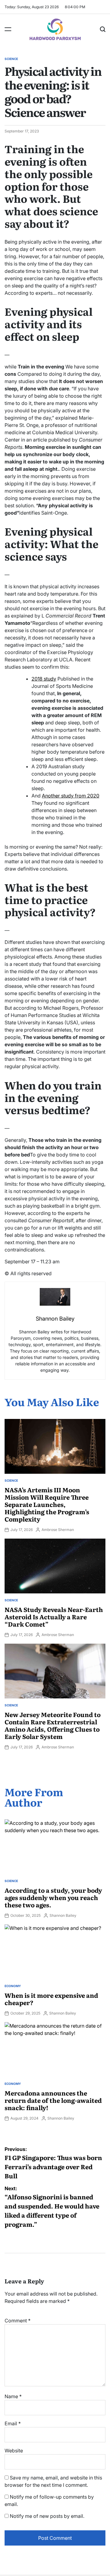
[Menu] (8, 29)
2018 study (44, 679)
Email (13, 2423)
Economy (13, 1986)
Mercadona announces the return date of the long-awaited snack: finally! (53, 2100)
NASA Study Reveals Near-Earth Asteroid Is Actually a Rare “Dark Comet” (54, 1617)
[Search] (103, 29)
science (11, 59)
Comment (18, 2321)
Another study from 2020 (71, 796)
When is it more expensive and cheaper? (51, 1999)
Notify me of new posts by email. (47, 2516)
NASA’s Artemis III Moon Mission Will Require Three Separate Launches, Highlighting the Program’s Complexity (47, 1504)
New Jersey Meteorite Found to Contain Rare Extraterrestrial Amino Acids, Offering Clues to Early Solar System (53, 1725)
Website (14, 2451)
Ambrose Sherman (58, 1530)
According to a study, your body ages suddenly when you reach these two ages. (53, 1897)
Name (13, 2396)
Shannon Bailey (63, 1915)
